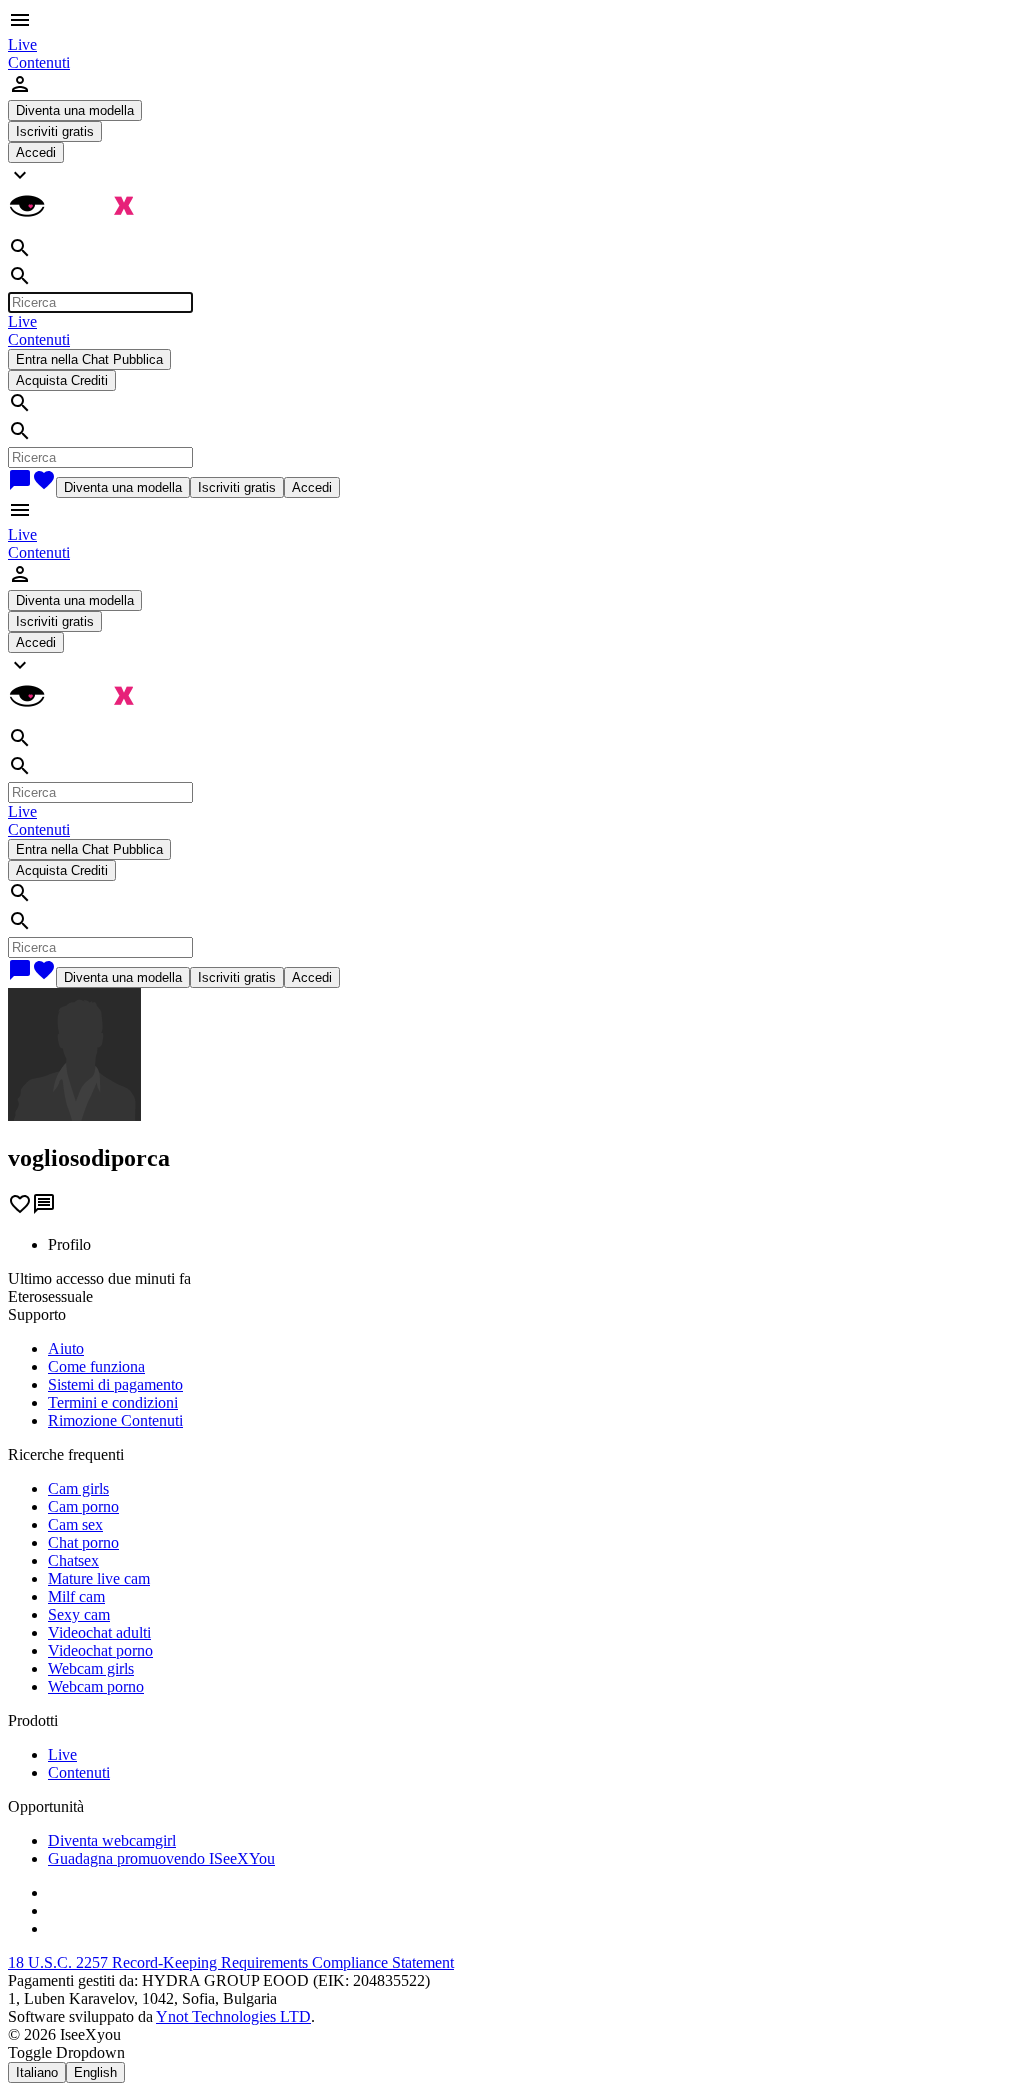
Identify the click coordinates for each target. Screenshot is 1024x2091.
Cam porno (83, 1506)
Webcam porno (96, 1686)
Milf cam (76, 1596)
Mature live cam (99, 1578)
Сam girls (78, 1488)
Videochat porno (100, 1650)
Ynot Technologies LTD (233, 2016)
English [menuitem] (95, 2072)
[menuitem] (22, 44)
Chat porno (83, 1542)
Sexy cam (79, 1614)
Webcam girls (91, 1668)
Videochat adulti (99, 1632)
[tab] (532, 1245)
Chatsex (73, 1560)
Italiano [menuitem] (37, 2072)
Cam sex (75, 1524)
